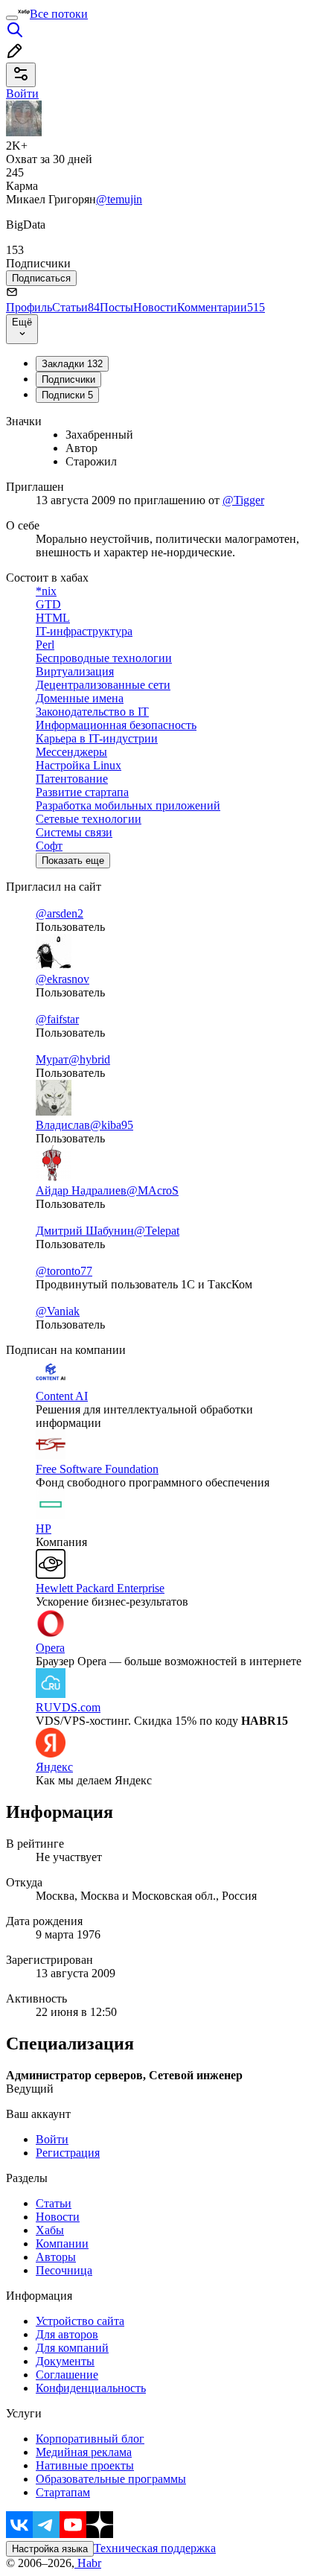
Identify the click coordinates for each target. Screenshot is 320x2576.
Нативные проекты (85, 2465)
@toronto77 (64, 1271)
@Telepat (157, 1231)
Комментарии (221, 307)
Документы (65, 2361)
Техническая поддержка (155, 2548)
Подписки (67, 395)
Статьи (76, 307)
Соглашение (67, 2375)
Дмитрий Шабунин (85, 1231)
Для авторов (67, 2334)
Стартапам (63, 2492)
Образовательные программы (111, 2479)
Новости (155, 307)
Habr (88, 2563)
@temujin (119, 199)
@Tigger (243, 500)
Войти (52, 2139)
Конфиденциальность (91, 2388)
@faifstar (57, 1019)
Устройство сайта (80, 2321)
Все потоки (59, 14)
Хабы (50, 2230)
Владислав (63, 1125)
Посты (116, 307)
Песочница (64, 2270)
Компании (62, 2243)
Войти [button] (22, 93)
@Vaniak (58, 1311)
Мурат (52, 1059)
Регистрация (68, 2153)
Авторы (56, 2257)
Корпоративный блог (90, 2439)
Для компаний (72, 2348)
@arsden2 (60, 913)
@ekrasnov (63, 979)
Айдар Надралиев (81, 1190)
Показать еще (73, 861)
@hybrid (89, 1059)
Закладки (72, 364)
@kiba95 (112, 1125)
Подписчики (68, 379)
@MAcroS (153, 1190)
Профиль (29, 307)
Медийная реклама (84, 2452)
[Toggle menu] (12, 18)
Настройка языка (50, 2549)
